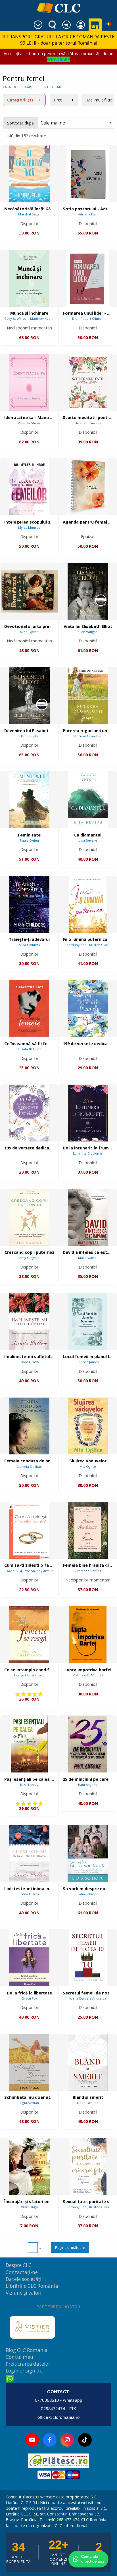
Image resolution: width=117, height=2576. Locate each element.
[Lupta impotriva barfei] (88, 1635)
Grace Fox (29, 1998)
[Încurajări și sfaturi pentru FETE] (29, 2167)
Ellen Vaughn (88, 632)
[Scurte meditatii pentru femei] (88, 383)
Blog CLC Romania (27, 2350)
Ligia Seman (29, 2103)
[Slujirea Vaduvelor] (88, 1426)
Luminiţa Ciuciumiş (88, 1153)
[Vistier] (32, 2327)
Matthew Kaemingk (45, 318)
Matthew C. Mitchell (88, 1675)
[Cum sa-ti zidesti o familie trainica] (29, 1530)
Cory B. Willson (16, 318)
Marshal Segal (29, 214)
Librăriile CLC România (32, 2286)
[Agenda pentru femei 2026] (88, 487)
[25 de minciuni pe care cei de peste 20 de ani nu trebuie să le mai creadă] (88, 1744)
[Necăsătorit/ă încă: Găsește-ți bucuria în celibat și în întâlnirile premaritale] (29, 174)
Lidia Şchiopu (88, 1894)
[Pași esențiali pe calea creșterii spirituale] (29, 1744)
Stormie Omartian (88, 736)
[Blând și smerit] (88, 2062)
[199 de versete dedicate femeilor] (29, 1113)
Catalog (10, 87)
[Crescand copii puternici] (29, 1217)
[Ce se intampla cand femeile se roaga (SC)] (29, 1635)
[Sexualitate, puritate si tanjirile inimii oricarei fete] (88, 2167)
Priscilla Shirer (29, 423)
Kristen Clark (99, 945)
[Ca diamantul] (88, 800)
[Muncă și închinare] (29, 278)
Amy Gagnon (29, 1258)
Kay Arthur (45, 1571)
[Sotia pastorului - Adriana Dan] (88, 174)
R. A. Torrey (29, 1785)
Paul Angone (88, 1785)
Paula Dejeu (29, 840)
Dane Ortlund (88, 2103)
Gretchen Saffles (88, 1571)
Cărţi (29, 87)
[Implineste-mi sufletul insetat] (29, 1322)
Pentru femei (52, 87)
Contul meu (19, 2357)
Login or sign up (24, 2371)
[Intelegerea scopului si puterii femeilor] (29, 487)
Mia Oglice (88, 1466)
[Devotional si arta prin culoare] (29, 591)
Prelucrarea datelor (28, 2364)
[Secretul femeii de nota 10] (88, 1958)
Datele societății (24, 2279)
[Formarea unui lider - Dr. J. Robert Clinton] (88, 278)
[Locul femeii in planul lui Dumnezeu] (88, 1322)
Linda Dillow (29, 1362)
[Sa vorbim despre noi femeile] (88, 1853)
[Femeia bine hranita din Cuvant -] (88, 1530)
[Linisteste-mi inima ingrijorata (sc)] (29, 1853)
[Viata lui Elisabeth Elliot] (88, 591)
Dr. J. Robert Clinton (88, 318)
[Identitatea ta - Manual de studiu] (29, 383)
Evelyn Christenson (29, 1675)
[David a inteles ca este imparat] (88, 1217)
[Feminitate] (29, 800)
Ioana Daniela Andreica (88, 1998)
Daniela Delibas (29, 1466)
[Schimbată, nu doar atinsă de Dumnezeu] (29, 2062)
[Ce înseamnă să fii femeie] (29, 1009)
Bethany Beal (77, 945)
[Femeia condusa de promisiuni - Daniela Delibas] (29, 1426)
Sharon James (88, 1362)
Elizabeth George (88, 423)
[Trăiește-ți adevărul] (29, 904)
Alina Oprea (29, 632)
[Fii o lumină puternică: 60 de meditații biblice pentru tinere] (88, 904)
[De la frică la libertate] (29, 1958)
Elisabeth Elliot (29, 1049)
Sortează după (20, 123)
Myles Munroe (29, 527)
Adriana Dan (88, 214)
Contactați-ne (22, 2272)
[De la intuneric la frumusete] (88, 1113)
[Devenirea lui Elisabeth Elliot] (29, 696)
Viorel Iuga (29, 2207)
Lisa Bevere (88, 840)
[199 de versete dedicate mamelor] (88, 1009)
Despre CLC (19, 2265)
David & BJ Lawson (20, 1571)
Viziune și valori (24, 2293)
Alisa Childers (29, 945)
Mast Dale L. (88, 1258)
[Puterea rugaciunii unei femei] (88, 696)
